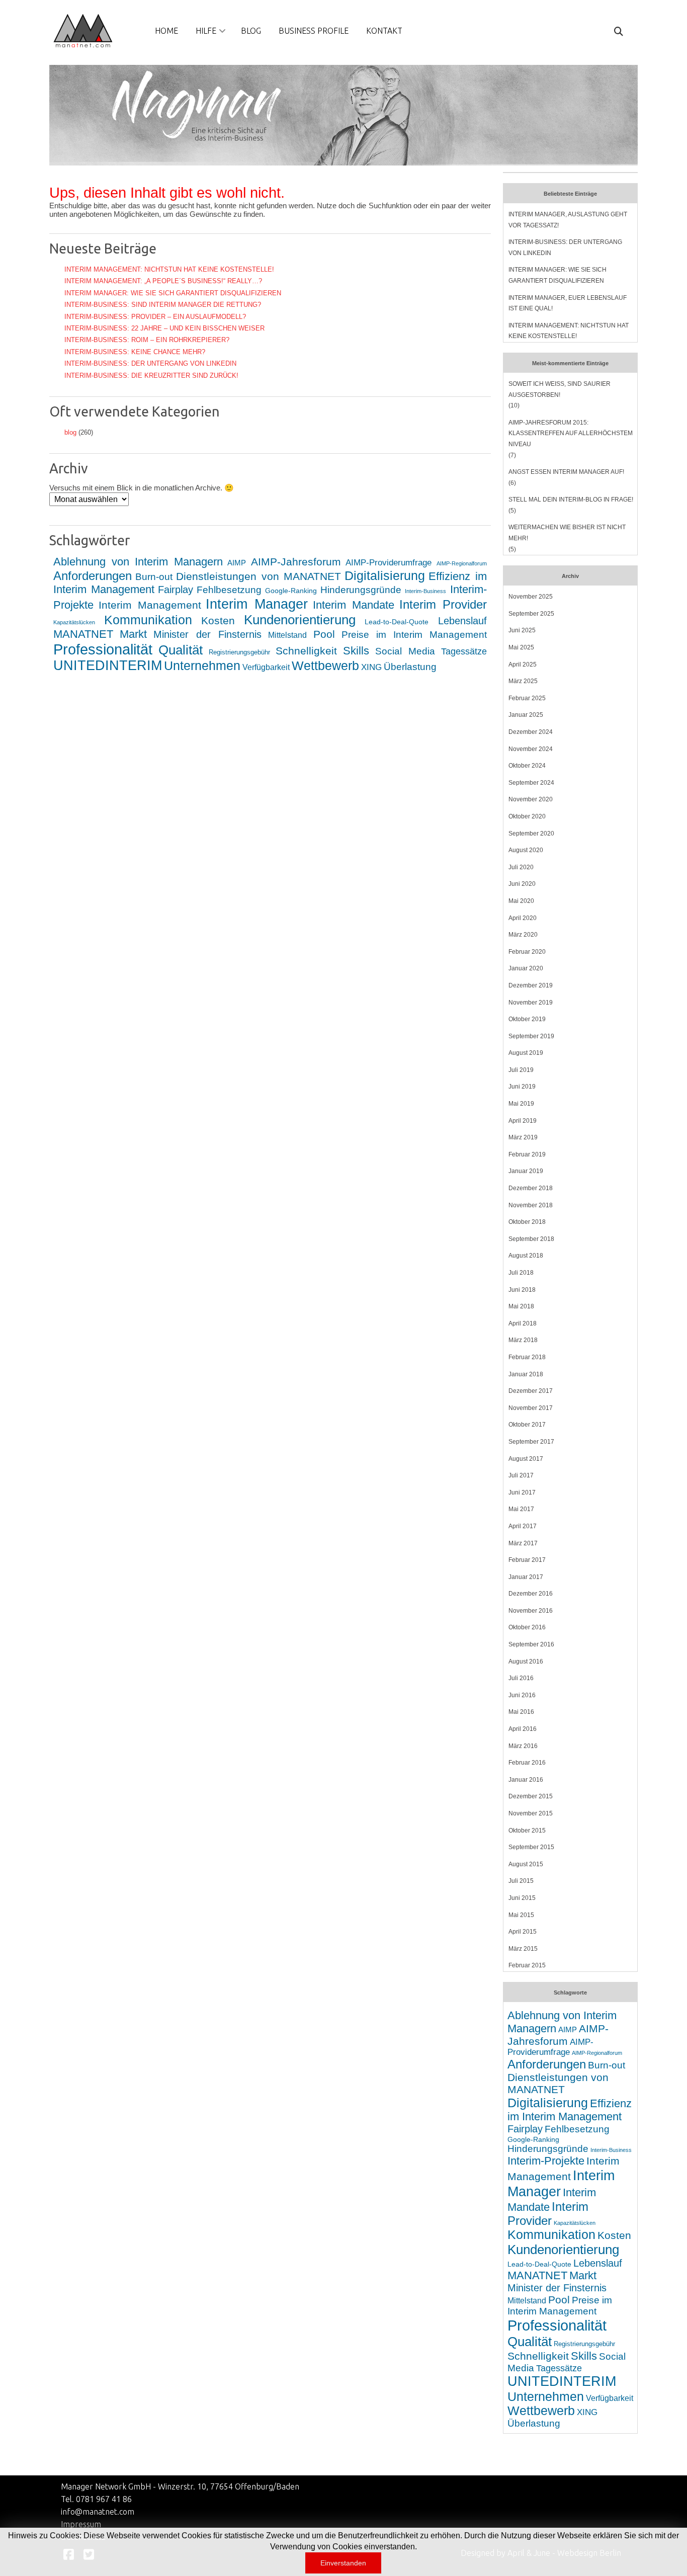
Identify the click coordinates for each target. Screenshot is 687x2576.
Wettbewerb (325, 666)
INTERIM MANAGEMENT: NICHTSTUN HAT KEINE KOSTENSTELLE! (169, 269)
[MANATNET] (83, 31)
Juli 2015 (521, 1881)
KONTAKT (384, 31)
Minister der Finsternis (207, 634)
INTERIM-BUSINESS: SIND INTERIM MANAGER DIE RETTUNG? (163, 305)
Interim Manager (257, 604)
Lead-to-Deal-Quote (397, 622)
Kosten (218, 620)
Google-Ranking (291, 591)
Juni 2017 (522, 1492)
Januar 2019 (526, 1171)
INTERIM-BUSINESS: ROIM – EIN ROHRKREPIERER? (147, 340)
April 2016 (523, 1729)
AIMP (237, 563)
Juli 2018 (521, 1273)
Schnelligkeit (306, 651)
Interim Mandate (354, 605)
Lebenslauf (462, 621)
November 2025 (531, 597)
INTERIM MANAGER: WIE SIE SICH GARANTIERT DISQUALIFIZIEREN (173, 293)
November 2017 (531, 1408)
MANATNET (83, 634)
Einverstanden (343, 2563)
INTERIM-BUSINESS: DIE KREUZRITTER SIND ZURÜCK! (151, 376)
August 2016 (526, 1661)
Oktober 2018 (527, 1222)
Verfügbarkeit (266, 667)
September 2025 (531, 614)
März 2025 (523, 681)
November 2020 (531, 799)
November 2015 (531, 1813)
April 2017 (523, 1526)
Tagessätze (464, 651)
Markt (133, 634)
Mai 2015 (521, 1915)
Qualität (181, 650)
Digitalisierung (385, 575)
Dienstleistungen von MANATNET (258, 576)
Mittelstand (287, 635)
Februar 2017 (527, 1560)
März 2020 (523, 935)
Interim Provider (443, 604)
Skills (356, 651)
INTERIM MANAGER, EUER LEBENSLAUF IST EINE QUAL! (568, 303)
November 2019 (531, 1003)
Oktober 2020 (527, 816)
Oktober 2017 (527, 1425)
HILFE (206, 31)
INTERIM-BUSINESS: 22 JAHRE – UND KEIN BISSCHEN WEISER (164, 328)
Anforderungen (93, 576)
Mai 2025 (521, 647)
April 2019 (523, 1121)
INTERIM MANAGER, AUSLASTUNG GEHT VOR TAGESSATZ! (568, 220)
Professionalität (103, 649)
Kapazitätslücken (74, 622)
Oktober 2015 (527, 1831)
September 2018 (531, 1239)
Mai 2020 (521, 901)
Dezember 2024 (531, 732)
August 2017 (526, 1459)
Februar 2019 (527, 1154)
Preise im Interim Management (414, 635)
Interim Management (150, 605)
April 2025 (523, 664)
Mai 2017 (521, 1509)
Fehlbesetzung (229, 590)
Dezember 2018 (531, 1188)
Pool (324, 634)
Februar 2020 (527, 952)
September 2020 (531, 834)
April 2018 (523, 1323)
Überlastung (410, 667)
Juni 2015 (522, 1898)
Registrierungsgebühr (239, 652)
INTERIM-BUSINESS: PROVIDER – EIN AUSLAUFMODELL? (155, 317)
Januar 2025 (526, 715)
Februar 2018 (527, 1357)
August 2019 (526, 1053)
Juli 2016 (521, 1678)
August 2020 (526, 850)
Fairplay (176, 590)
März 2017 (523, 1543)
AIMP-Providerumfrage (389, 563)
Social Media (405, 651)
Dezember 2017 (531, 1391)
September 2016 (531, 1644)
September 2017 (531, 1442)
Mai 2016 (521, 1712)
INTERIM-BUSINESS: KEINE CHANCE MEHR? (135, 352)
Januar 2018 (526, 1374)
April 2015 (523, 1932)
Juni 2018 (522, 1290)
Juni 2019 (522, 1087)
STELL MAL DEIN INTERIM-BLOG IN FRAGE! (571, 500)
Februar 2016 (527, 1763)
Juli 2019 (521, 1070)
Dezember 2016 (531, 1594)
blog (70, 432)
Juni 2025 (522, 630)
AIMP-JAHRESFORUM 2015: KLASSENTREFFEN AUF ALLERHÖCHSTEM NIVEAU (571, 433)
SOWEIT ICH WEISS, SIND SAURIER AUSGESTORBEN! (560, 389)
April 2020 (523, 918)
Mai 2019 (521, 1104)
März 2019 (523, 1137)
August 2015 (526, 1864)
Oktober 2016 (527, 1627)
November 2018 (531, 1205)
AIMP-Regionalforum (462, 563)
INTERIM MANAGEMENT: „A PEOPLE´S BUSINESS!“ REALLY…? (163, 281)
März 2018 (523, 1340)
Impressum (81, 2524)
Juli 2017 (521, 1475)
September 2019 (531, 1036)
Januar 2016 (526, 1780)
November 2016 (531, 1611)
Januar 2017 (526, 1577)
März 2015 (523, 1949)
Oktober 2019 (527, 1019)
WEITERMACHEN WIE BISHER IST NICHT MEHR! (567, 533)
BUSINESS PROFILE (314, 31)
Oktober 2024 (527, 766)
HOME (166, 31)
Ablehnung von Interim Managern (138, 562)
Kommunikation (148, 620)
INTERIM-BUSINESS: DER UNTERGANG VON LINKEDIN (150, 363)
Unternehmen (202, 666)
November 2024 (531, 749)
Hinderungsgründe (361, 590)
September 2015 (531, 1847)
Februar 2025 (527, 698)
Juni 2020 (522, 884)
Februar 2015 (527, 1965)
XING (371, 667)
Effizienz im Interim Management (570, 2110)
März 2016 (523, 1746)
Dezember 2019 (531, 985)
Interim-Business (425, 591)
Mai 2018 (521, 1306)
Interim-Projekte (546, 2161)
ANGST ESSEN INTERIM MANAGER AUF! (566, 472)
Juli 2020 (521, 867)
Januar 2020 (526, 968)
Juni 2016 (522, 1695)
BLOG (251, 31)
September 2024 (531, 783)
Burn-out (154, 577)
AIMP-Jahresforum (296, 562)
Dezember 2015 (531, 1796)
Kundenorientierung (300, 620)
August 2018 (526, 1256)
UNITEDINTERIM (108, 666)
